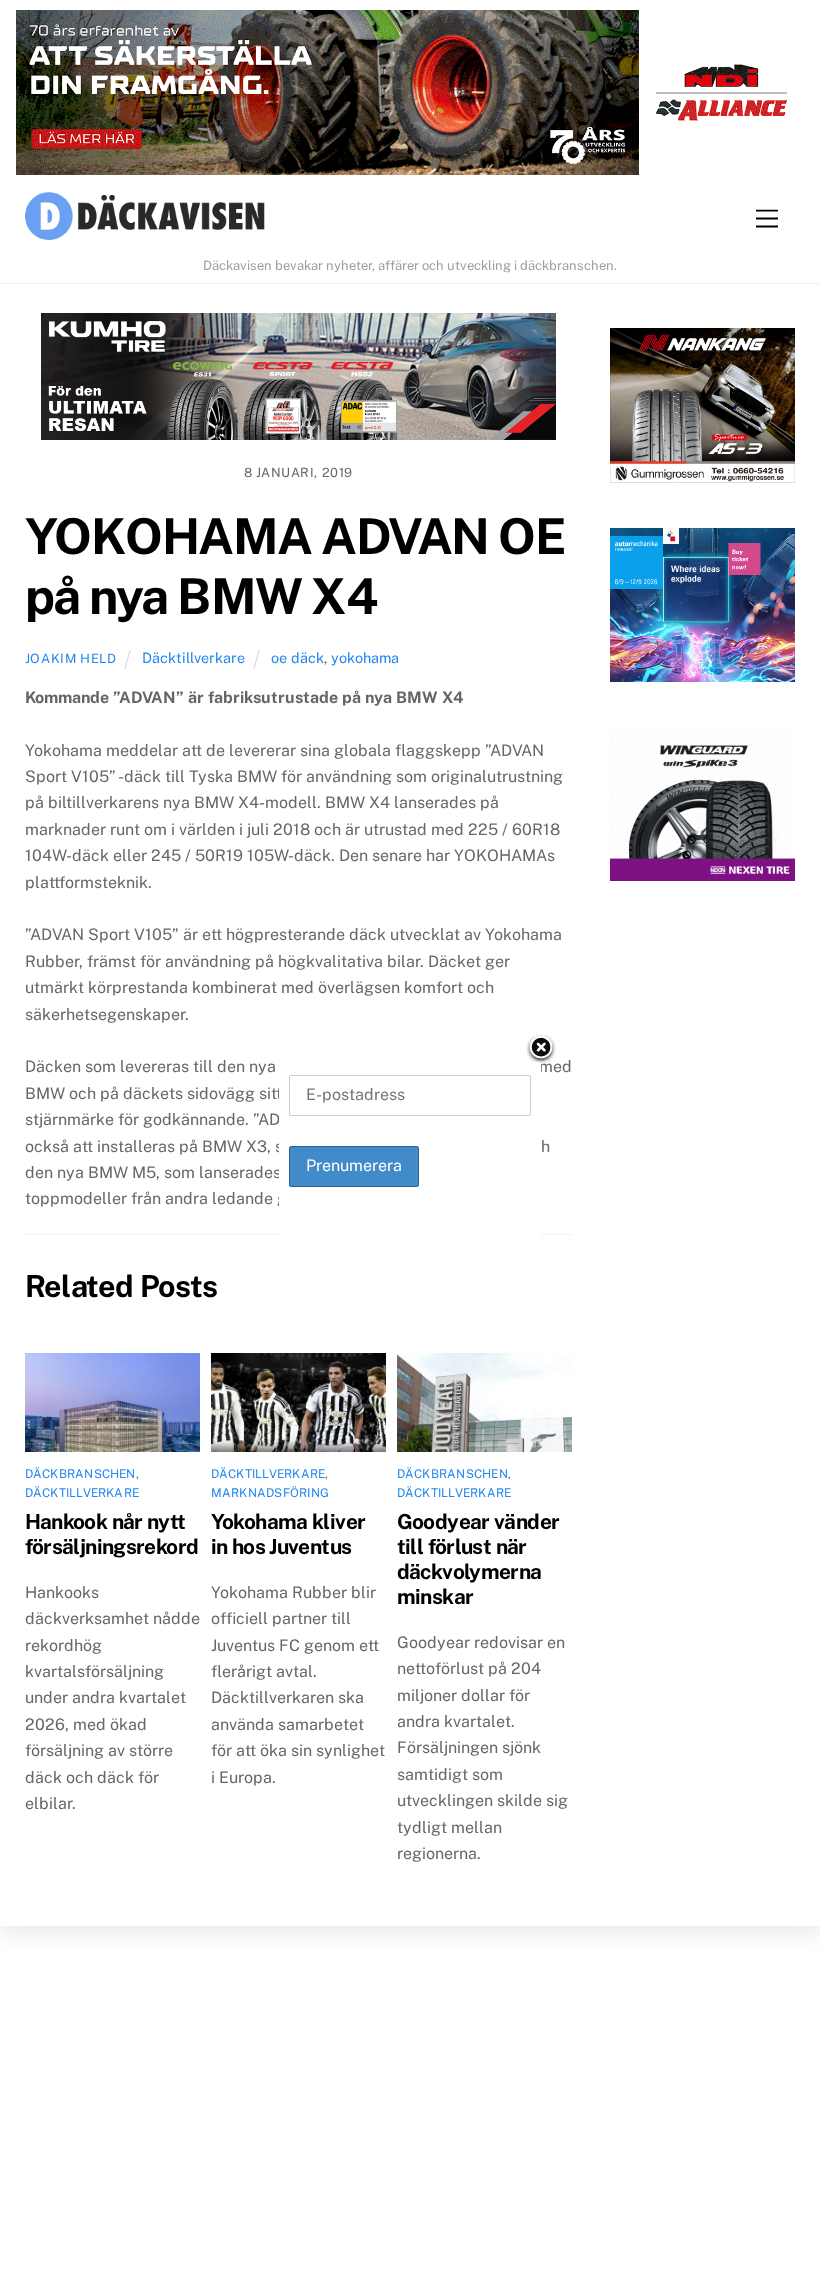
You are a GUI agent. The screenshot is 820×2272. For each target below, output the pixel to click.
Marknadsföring (270, 1493)
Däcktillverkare (193, 657)
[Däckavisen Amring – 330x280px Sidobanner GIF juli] (702, 808)
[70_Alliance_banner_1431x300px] (410, 97)
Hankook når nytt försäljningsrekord (112, 1534)
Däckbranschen (80, 1474)
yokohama (365, 657)
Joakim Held (71, 658)
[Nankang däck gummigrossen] (702, 409)
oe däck (297, 657)
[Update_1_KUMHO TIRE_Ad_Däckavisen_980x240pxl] (298, 380)
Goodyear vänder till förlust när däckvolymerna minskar (478, 1559)
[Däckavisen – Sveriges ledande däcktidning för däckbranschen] (145, 219)
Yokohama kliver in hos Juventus (288, 1534)
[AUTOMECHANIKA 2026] (702, 609)
